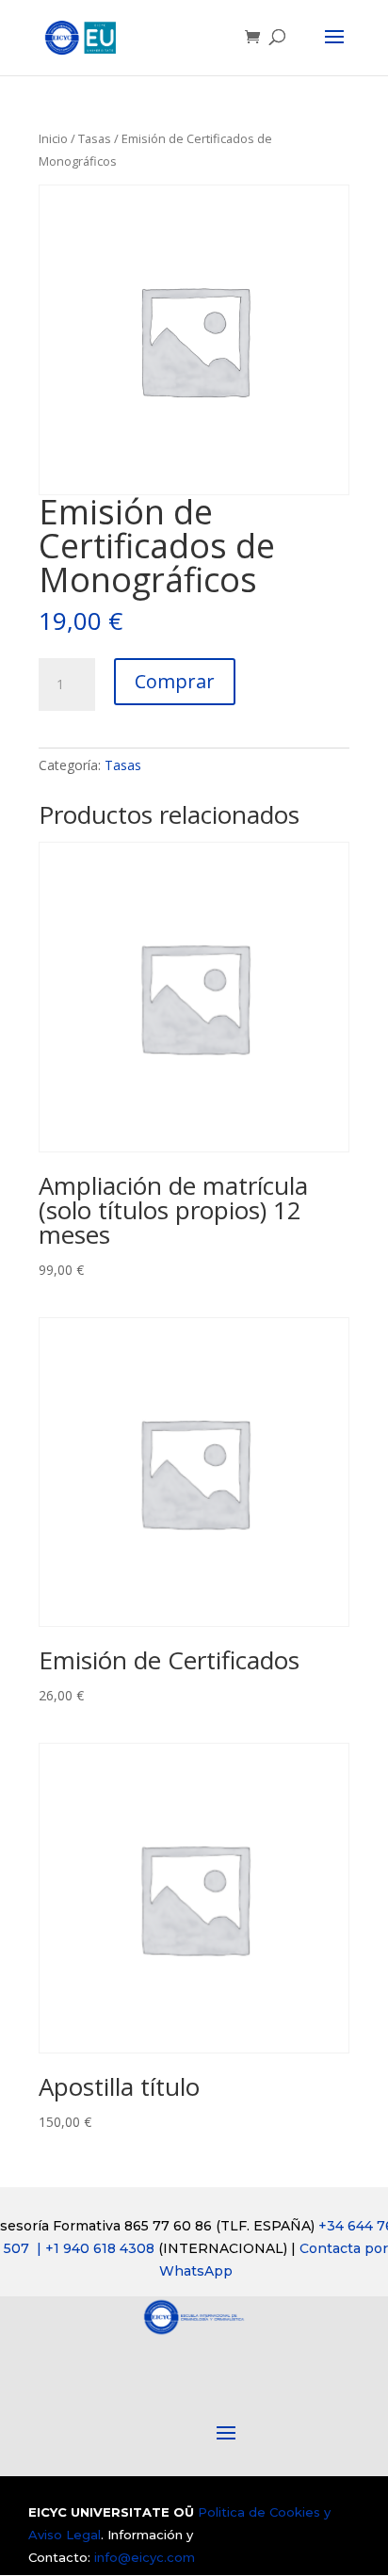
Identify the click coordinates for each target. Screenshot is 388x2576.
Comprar (175, 681)
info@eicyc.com (145, 2557)
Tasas (95, 138)
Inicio (53, 138)
